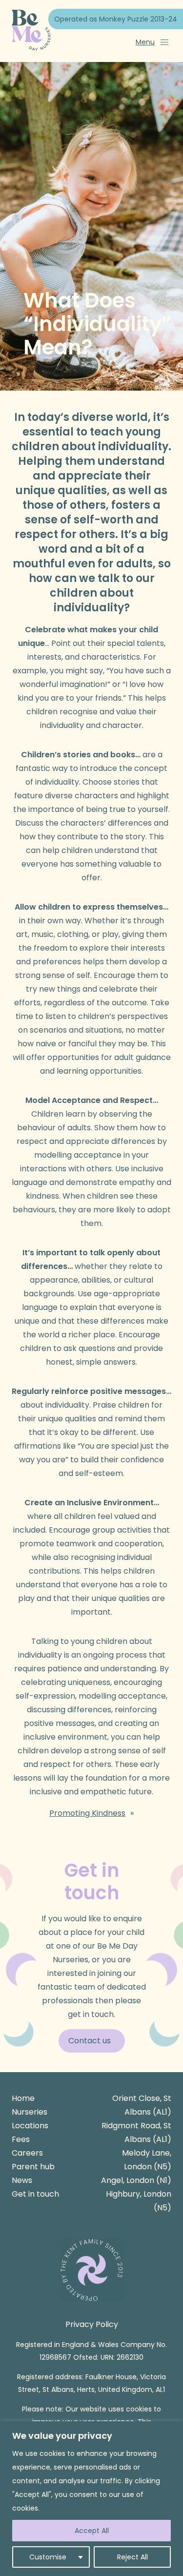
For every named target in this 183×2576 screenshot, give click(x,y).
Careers (27, 2153)
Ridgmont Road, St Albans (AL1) (136, 2132)
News (22, 2180)
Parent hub (33, 2167)
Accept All (92, 2531)
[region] (91, 2499)
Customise (48, 2557)
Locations (30, 2126)
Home (23, 2098)
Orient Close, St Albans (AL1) (142, 2105)
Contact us (90, 2041)
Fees (21, 2139)
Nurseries (30, 2112)
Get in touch (35, 2194)
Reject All (132, 2557)
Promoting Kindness (87, 1813)
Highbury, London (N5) (139, 2201)
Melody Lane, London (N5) (147, 2160)
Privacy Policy (92, 2324)
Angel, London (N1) (136, 2180)
